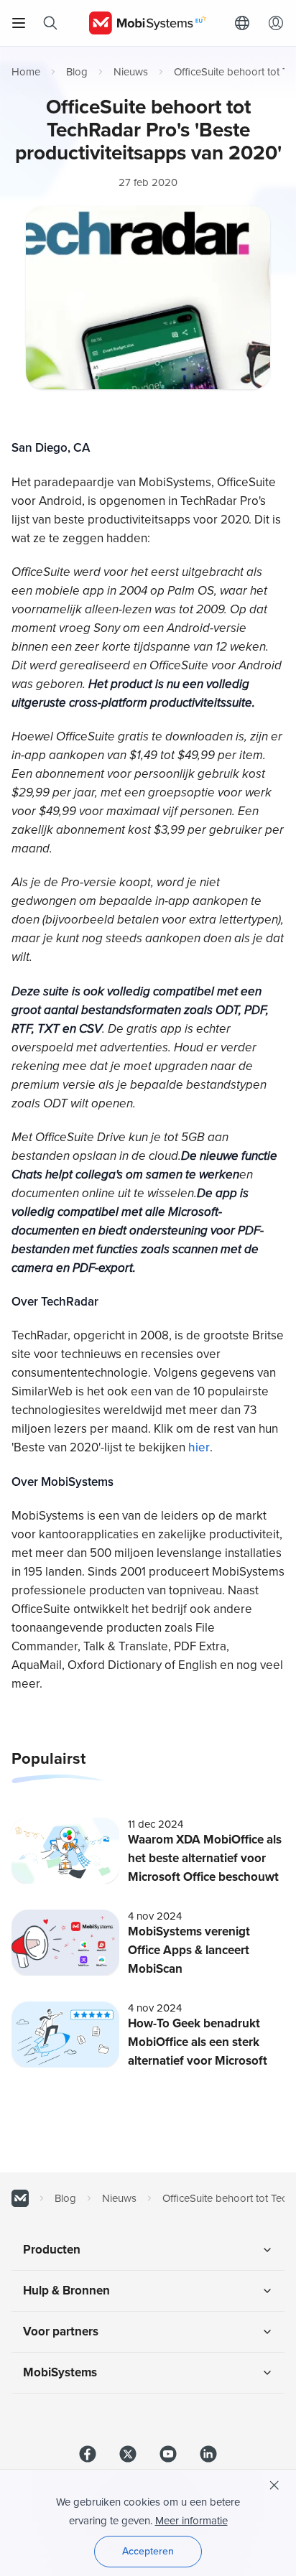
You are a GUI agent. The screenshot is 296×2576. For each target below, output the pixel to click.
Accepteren (148, 2551)
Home (26, 72)
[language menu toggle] (246, 23)
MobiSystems (60, 2372)
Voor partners (61, 2331)
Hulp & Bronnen (66, 2291)
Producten (52, 2250)
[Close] (274, 2486)
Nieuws (131, 72)
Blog (77, 72)
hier (199, 1447)
